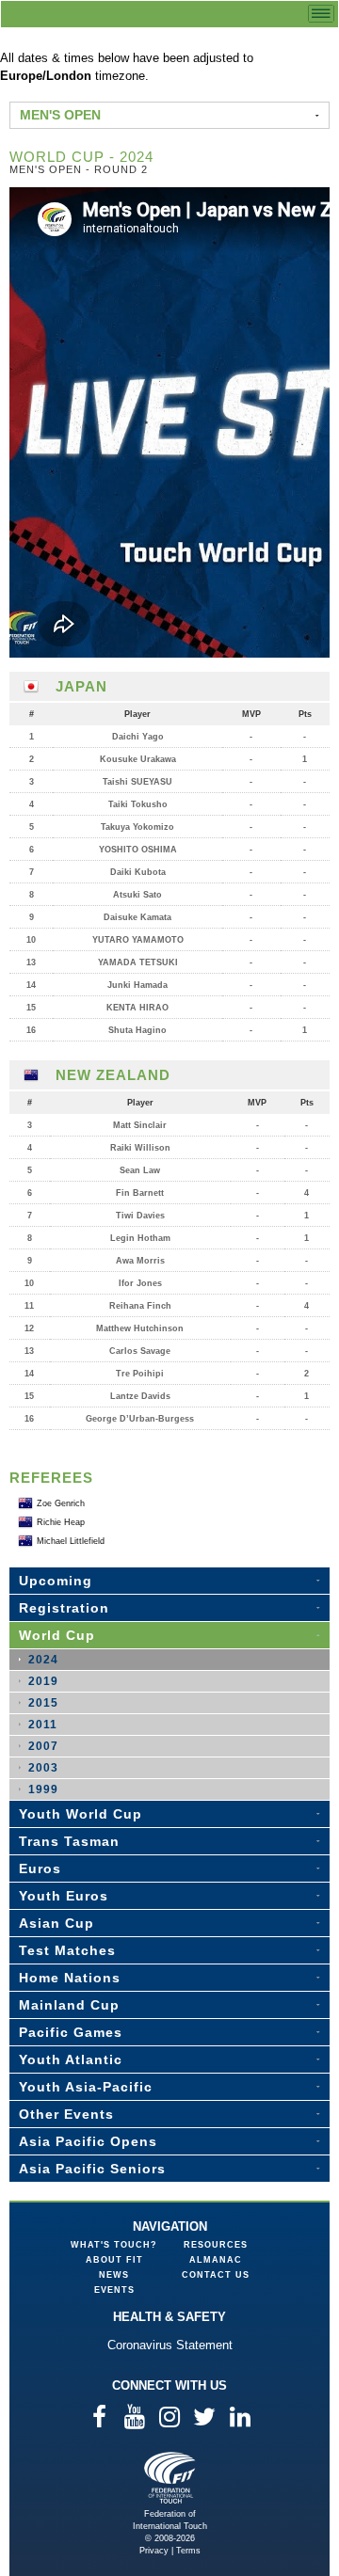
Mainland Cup (69, 2005)
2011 (43, 1725)
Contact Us (216, 2275)
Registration (64, 1608)
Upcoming (56, 1581)
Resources (216, 2245)
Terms (188, 2551)
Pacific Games (71, 2032)
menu (321, 14)
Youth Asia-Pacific (86, 2087)
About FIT (114, 2260)
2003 (43, 1768)
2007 (43, 1746)
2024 (43, 1660)
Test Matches (67, 1950)
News (114, 2275)
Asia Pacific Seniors (92, 2169)
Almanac (216, 2260)
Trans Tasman (69, 1841)
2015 (43, 1703)
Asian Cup (56, 1923)
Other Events (66, 2114)
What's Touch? (114, 2245)
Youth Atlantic (71, 2059)
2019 (43, 1681)
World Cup (57, 1635)
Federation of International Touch (170, 2478)
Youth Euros (64, 1896)
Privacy (154, 2551)
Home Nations (70, 1978)
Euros (40, 1868)
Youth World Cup (81, 1814)
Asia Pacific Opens (88, 2141)
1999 (43, 1789)
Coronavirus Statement (170, 2345)
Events (114, 2290)
